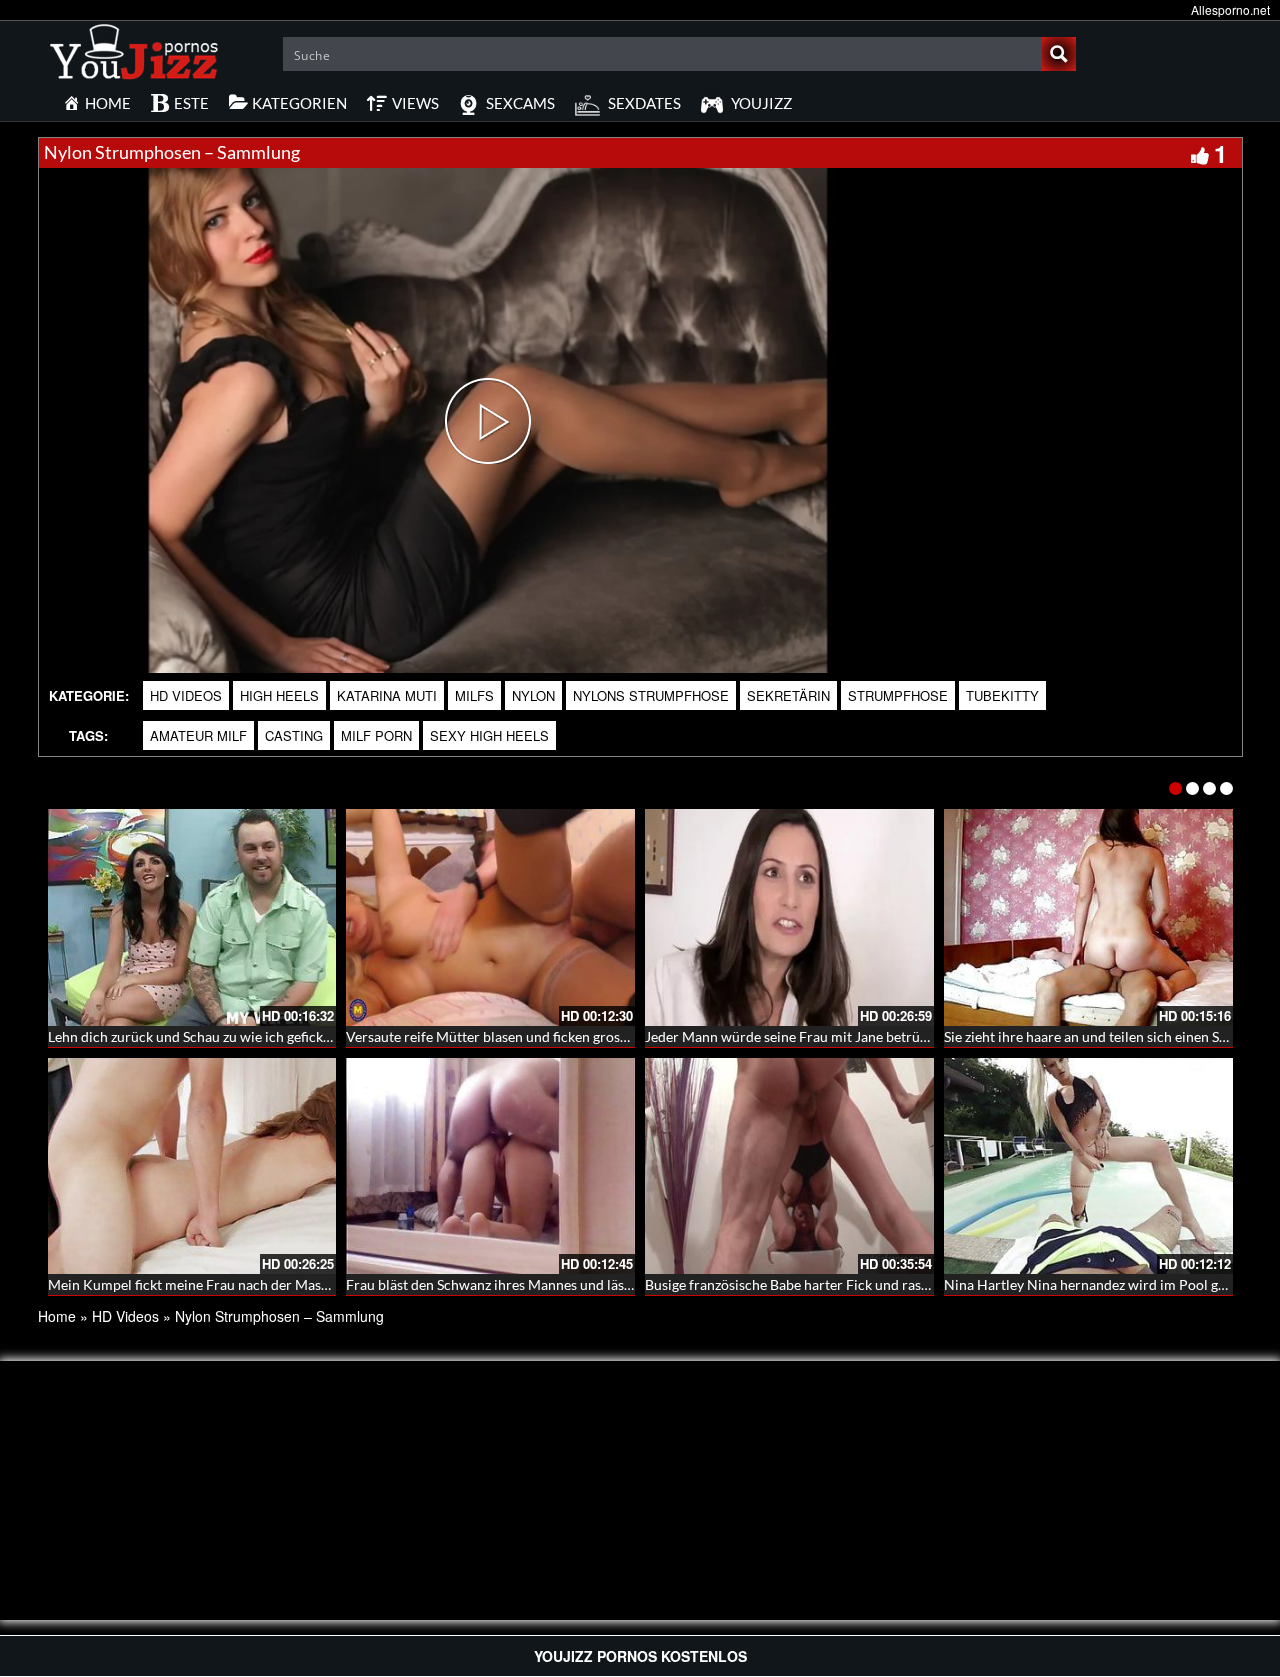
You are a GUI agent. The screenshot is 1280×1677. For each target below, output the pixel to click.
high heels (279, 695)
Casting (294, 735)
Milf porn (376, 735)
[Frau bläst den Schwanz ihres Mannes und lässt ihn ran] (490, 1166)
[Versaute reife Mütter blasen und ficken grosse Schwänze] (490, 917)
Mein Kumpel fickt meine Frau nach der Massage (198, 1284)
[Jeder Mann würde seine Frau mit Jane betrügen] (789, 917)
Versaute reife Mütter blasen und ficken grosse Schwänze (521, 1036)
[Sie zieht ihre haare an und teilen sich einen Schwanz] (1088, 917)
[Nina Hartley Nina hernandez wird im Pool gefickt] (1088, 1166)
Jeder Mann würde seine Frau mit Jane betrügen (793, 1036)
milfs (474, 695)
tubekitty (1002, 695)
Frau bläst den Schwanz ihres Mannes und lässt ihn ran (514, 1284)
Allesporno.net (1230, 9)
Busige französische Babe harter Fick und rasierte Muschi (822, 1284)
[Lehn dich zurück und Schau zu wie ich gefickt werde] (192, 917)
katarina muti (387, 695)
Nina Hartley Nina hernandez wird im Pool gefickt (1098, 1284)
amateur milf (198, 735)
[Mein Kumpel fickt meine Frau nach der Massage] (192, 1166)
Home (57, 1316)
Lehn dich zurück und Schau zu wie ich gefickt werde (209, 1036)
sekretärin (788, 695)
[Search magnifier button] (1059, 54)
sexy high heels (489, 735)
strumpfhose (898, 695)
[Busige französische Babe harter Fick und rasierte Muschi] (789, 1166)
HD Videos (186, 695)
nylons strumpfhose (651, 695)
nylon (533, 695)
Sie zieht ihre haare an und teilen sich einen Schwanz (1105, 1036)
